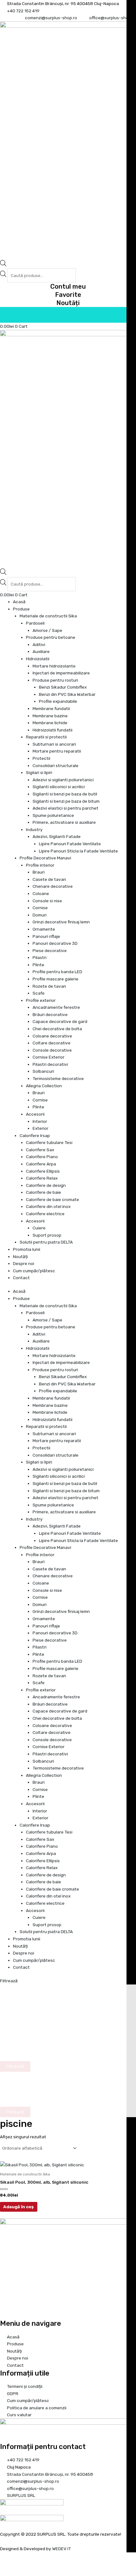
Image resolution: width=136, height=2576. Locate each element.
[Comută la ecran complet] (20, 2565)
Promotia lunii (27, 1249)
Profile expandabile (58, 701)
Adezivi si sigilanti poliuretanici (63, 780)
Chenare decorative (53, 886)
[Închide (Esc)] (47, 2565)
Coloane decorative (52, 1036)
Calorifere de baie (43, 1192)
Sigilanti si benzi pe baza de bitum (66, 801)
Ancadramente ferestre (56, 1007)
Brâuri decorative (50, 1014)
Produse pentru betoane (51, 637)
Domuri (40, 915)
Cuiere (39, 1228)
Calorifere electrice (45, 1214)
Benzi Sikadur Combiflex (63, 687)
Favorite (68, 295)
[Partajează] (34, 2565)
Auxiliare (41, 651)
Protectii (41, 758)
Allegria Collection (44, 1086)
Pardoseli (35, 623)
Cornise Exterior (49, 1057)
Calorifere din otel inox (48, 1206)
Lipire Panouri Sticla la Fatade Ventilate (78, 851)
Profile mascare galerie (56, 979)
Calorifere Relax (42, 1178)
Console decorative (52, 1050)
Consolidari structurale (56, 765)
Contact (21, 1278)
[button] (68, 1981)
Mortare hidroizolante (54, 666)
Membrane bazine (50, 716)
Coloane (41, 893)
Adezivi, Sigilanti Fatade (57, 836)
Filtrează (9, 1981)
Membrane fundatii (51, 708)
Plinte (38, 965)
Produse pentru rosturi (55, 680)
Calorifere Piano (42, 1157)
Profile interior (40, 865)
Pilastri (40, 957)
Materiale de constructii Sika (48, 616)
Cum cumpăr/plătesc (34, 1271)
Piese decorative (50, 950)
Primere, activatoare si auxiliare (64, 822)
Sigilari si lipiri (39, 772)
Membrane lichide (50, 723)
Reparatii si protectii (46, 737)
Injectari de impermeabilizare (61, 673)
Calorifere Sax (40, 1150)
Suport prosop (47, 1235)
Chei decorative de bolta (57, 1029)
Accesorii (35, 1114)
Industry (34, 829)
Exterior (40, 1128)
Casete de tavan (49, 879)
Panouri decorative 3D (55, 943)
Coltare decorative (52, 1043)
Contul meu (68, 286)
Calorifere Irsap (35, 1135)
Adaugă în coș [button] (19, 2207)
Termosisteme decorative (58, 1078)
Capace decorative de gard (60, 1021)
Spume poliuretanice (53, 815)
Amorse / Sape (47, 630)
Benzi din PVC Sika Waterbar (67, 694)
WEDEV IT (62, 2549)
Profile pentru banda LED (57, 972)
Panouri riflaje (46, 936)
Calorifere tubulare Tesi (49, 1142)
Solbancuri (43, 1071)
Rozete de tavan (49, 986)
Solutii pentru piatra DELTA (46, 1242)
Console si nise (47, 901)
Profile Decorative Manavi (45, 858)
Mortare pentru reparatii (57, 751)
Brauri (39, 872)
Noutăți (68, 303)
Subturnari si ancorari (54, 744)
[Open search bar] (3, 265)
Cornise (40, 908)
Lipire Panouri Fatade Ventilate (70, 844)
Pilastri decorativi (50, 1064)
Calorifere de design (46, 1185)
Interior (40, 1121)
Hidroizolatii (38, 659)
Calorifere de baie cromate (53, 1199)
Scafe (39, 993)
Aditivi (39, 644)
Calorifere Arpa (41, 1164)
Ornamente (44, 929)
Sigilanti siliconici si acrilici (59, 787)
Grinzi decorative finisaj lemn (61, 922)
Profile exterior (41, 1000)
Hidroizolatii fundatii (53, 730)
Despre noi (24, 1263)
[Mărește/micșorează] (6, 2565)
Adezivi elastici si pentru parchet (65, 808)
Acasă (19, 602)
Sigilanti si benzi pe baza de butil (65, 794)
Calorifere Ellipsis (43, 1171)
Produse (21, 609)
